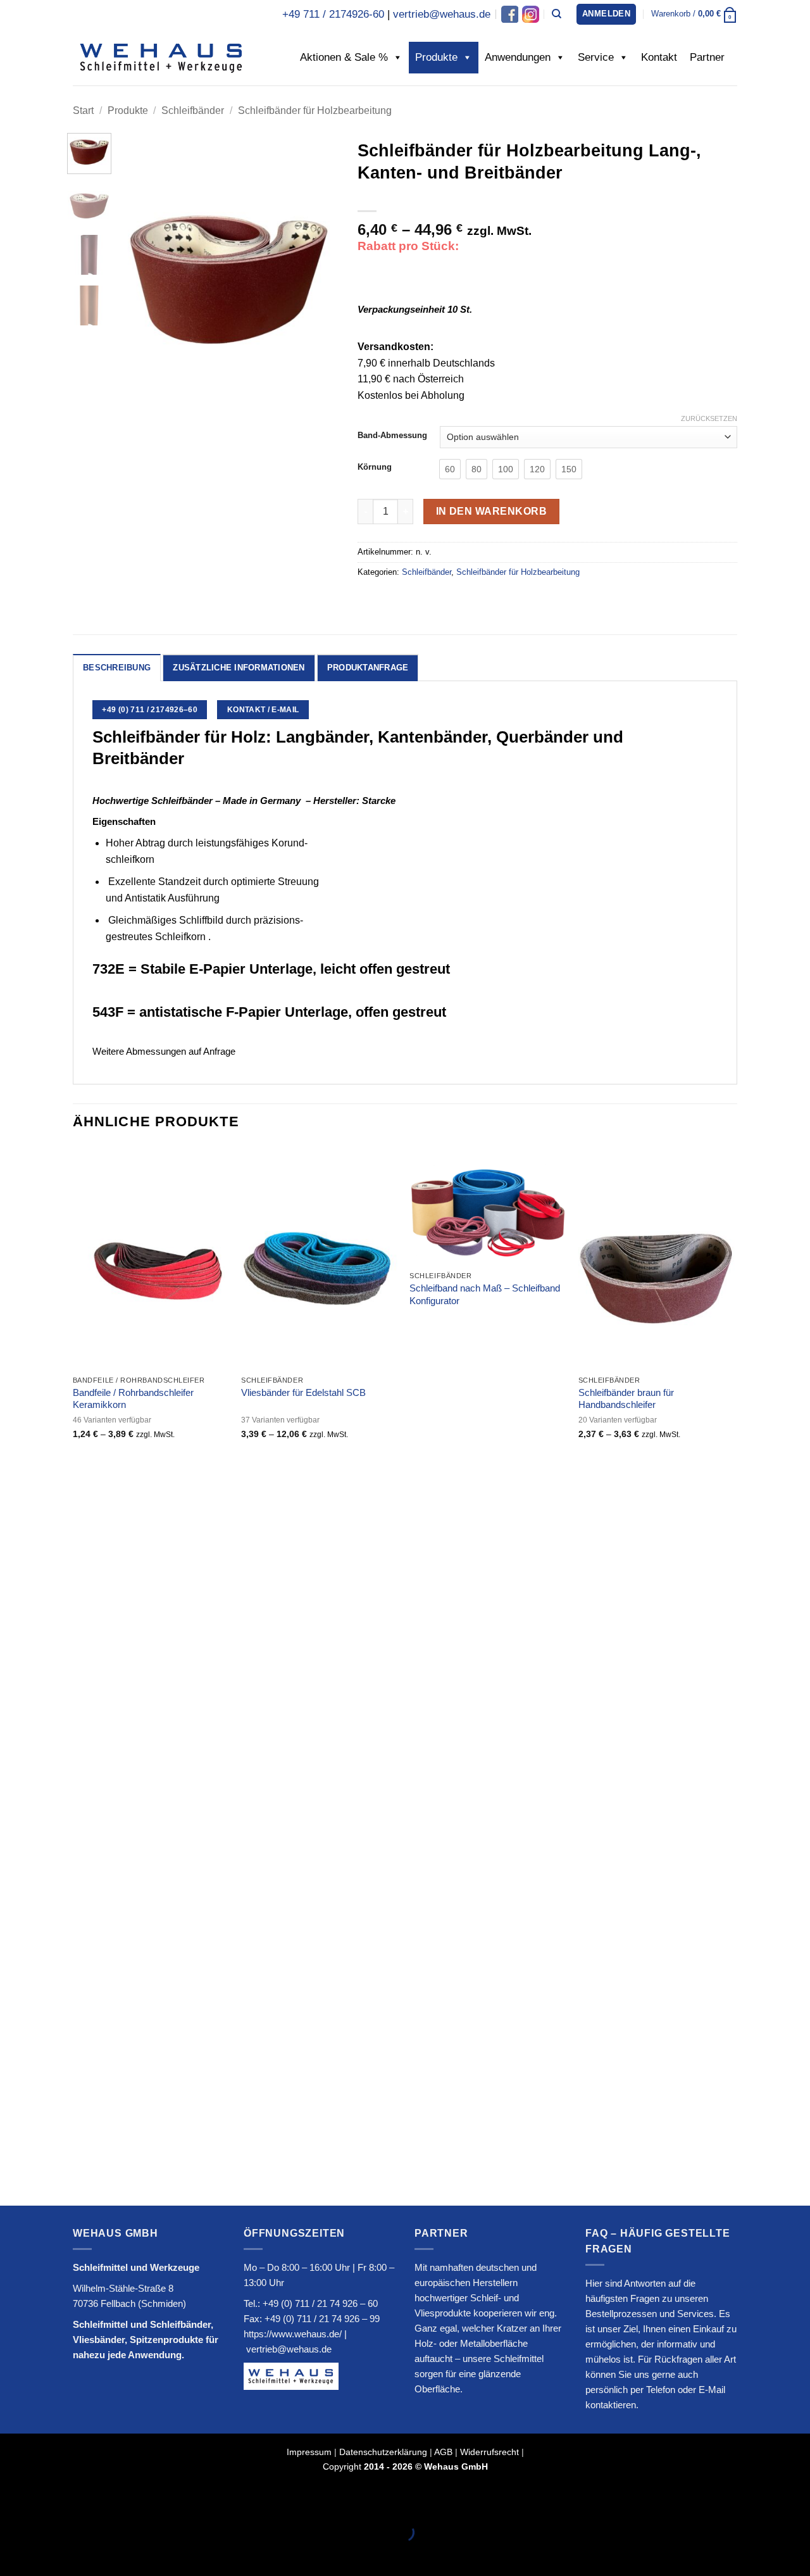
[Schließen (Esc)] (124, 2501)
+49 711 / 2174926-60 (333, 14)
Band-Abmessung (392, 436)
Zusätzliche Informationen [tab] (239, 668)
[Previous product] (726, 110)
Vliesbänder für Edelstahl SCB (303, 1392)
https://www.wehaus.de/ (293, 2334)
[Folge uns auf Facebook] (510, 14)
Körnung (375, 467)
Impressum (309, 2452)
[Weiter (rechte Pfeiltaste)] (50, 2554)
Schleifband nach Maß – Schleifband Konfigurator (485, 1294)
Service (596, 57)
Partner (707, 57)
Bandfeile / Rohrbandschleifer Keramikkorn (133, 1399)
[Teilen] (86, 2501)
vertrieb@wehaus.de (442, 14)
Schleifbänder (193, 110)
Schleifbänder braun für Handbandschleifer (626, 1399)
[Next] (318, 280)
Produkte (436, 57)
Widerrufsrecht (489, 2452)
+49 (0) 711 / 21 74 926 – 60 (320, 2303)
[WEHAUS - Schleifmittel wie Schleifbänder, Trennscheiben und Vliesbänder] (161, 57)
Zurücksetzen (709, 418)
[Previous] (139, 280)
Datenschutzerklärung (383, 2452)
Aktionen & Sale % (344, 57)
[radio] (450, 469)
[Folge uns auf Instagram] (530, 14)
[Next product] (700, 110)
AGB (443, 2452)
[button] (606, 14)
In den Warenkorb (491, 511)
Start (83, 110)
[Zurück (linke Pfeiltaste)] (12, 2554)
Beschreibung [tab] (117, 668)
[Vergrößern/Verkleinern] (12, 2501)
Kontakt (659, 57)
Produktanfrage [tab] (368, 668)
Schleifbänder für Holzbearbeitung (315, 110)
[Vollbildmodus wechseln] (50, 2501)
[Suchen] (557, 14)
